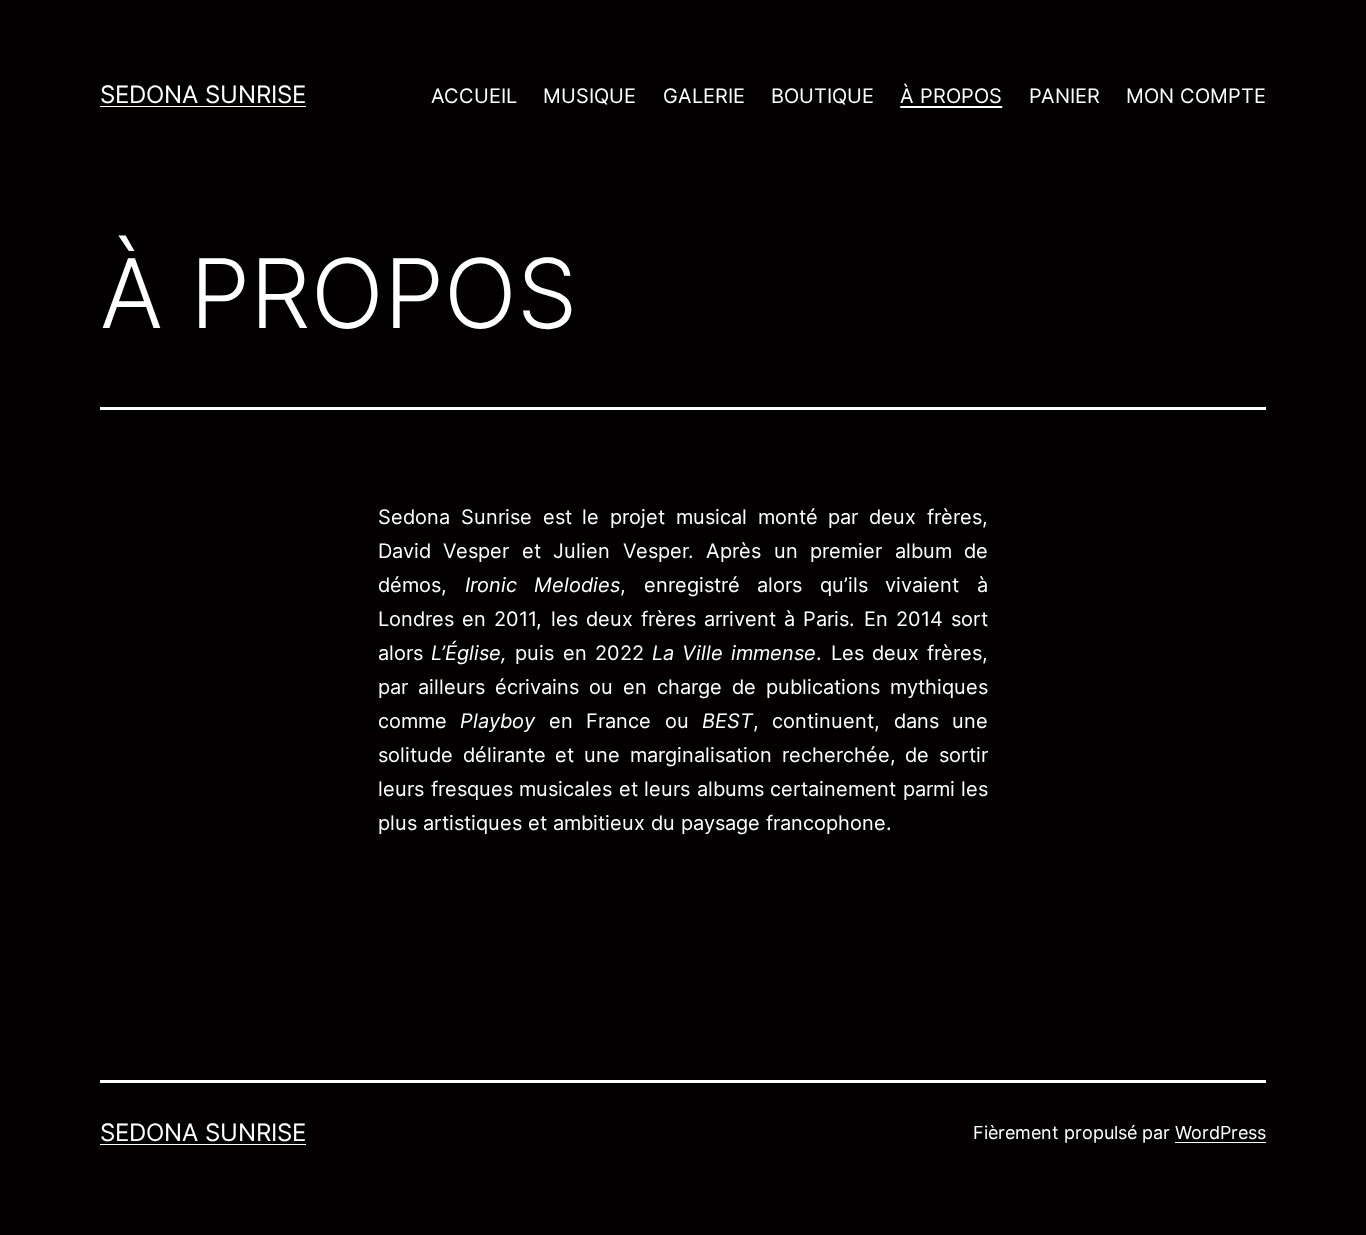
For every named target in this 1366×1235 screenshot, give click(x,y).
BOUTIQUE (822, 96)
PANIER (1064, 96)
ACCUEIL (474, 96)
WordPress (1220, 1132)
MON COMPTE (1196, 96)
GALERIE (704, 96)
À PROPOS (951, 96)
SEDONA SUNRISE (203, 94)
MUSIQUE (589, 96)
